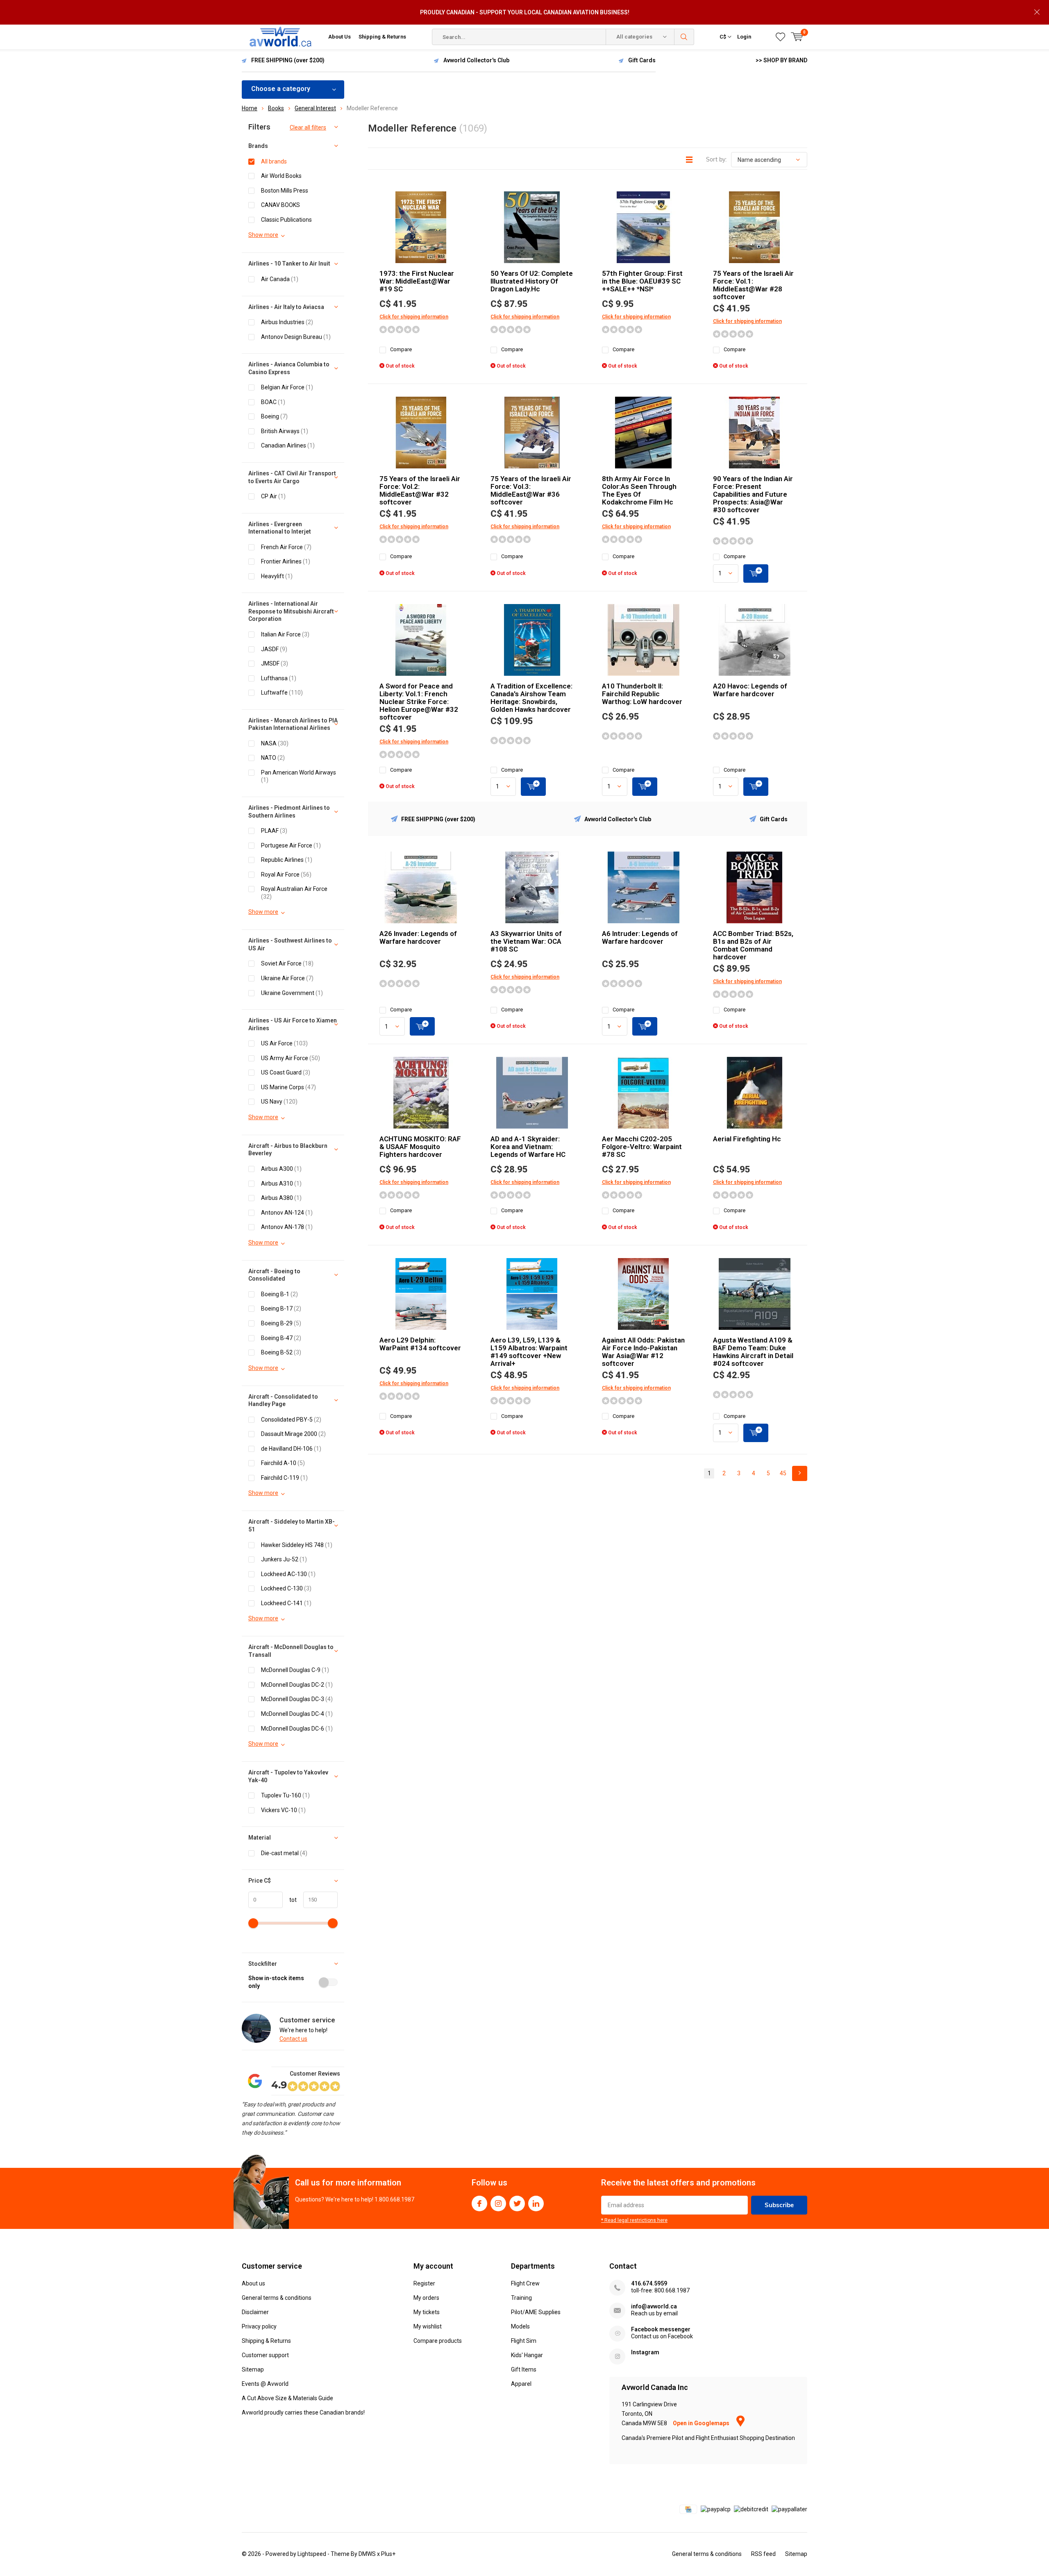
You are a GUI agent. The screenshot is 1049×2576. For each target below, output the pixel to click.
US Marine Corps (288, 1087)
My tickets (427, 2312)
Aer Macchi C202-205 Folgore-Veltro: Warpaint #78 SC (642, 1147)
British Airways (285, 431)
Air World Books (281, 176)
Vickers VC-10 (283, 1810)
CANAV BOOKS (280, 205)
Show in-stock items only (276, 1982)
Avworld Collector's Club (476, 60)
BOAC (273, 402)
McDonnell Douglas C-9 (295, 1670)
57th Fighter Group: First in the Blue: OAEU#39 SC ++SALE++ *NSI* (642, 281)
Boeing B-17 (281, 1308)
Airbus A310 (281, 1184)
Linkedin (536, 2203)
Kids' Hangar (527, 2355)
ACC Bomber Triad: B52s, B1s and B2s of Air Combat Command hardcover (753, 945)
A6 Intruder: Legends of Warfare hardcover (640, 937)
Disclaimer (255, 2312)
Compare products (438, 2341)
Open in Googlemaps (702, 2423)
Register (424, 2283)
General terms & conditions (277, 2298)
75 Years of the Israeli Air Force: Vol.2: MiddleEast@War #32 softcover (420, 490)
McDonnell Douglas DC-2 (297, 1685)
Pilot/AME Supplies (536, 2312)
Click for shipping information (414, 317)
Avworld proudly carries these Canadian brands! (303, 2412)
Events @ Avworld (265, 2384)
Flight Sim (524, 2341)
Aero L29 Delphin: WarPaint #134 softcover (420, 1344)
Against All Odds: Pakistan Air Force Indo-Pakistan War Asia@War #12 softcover (643, 1352)
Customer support (265, 2355)
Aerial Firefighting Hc (747, 1139)
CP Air (273, 496)
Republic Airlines (287, 860)
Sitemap (253, 2369)
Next (800, 1473)
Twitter (517, 2203)
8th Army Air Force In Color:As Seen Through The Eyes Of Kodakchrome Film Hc (639, 490)
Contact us (293, 2039)
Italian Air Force (285, 634)
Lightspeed (312, 2554)
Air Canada (280, 279)
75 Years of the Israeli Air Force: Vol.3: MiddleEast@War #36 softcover (531, 490)
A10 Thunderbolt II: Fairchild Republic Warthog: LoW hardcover (642, 694)
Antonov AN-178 (287, 1227)
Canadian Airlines (288, 445)
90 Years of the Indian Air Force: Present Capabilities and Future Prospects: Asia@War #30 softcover (753, 494)
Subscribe (779, 2205)
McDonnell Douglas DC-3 (297, 1699)
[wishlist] (780, 37)
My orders (426, 2298)
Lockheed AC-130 (288, 1574)
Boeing (274, 416)
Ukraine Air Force (287, 978)
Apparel (521, 2384)
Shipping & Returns (382, 37)
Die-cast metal (284, 1853)
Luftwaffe (282, 693)
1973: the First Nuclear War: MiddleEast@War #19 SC (417, 281)
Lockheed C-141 (286, 1603)
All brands (274, 161)
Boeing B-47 (281, 1338)
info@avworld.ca (654, 2306)
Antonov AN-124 (287, 1213)
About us (253, 2283)
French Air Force (286, 547)
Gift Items (524, 2369)
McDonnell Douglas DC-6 (297, 1729)
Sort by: (716, 159)
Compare (401, 349)
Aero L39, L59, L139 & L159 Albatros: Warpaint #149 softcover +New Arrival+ (529, 1352)
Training (521, 2298)
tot (290, 1900)
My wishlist (428, 2326)
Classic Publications (286, 220)
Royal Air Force (286, 875)
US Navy (279, 1102)
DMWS (367, 2554)
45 (783, 1473)
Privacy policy (259, 2326)
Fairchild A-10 (283, 1463)
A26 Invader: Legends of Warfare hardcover (418, 937)
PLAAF (274, 831)
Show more (263, 235)
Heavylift (277, 576)
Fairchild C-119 (284, 1478)
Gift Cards (642, 60)
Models (520, 2326)
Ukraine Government (292, 993)
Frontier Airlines (286, 561)
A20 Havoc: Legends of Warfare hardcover (750, 690)
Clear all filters (308, 127)
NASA (275, 743)
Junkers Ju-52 (284, 1559)
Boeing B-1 (279, 1294)
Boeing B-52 (281, 1352)
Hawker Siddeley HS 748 (297, 1545)
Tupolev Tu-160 (285, 1795)
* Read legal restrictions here (634, 2220)
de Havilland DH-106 (291, 1449)
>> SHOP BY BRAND (781, 60)
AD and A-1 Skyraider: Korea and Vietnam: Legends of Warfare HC (528, 1147)
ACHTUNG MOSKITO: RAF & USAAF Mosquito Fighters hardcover (420, 1147)
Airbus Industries (287, 322)
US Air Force (284, 1043)
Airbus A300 (281, 1169)
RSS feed (763, 2554)
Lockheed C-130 (286, 1588)
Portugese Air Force (291, 845)
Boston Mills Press (285, 191)
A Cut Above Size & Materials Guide (287, 2398)
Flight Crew (525, 2283)
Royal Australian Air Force (294, 893)
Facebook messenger (661, 2329)
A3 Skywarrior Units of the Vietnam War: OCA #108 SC (526, 941)
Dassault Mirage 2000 (293, 1434)
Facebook (479, 2203)
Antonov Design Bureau (296, 337)
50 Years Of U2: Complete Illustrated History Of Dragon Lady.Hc (532, 281)
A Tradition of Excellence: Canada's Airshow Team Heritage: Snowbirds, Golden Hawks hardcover (531, 698)
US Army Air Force (291, 1058)
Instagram (498, 2203)
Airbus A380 (281, 1198)
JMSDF (275, 663)
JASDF (274, 649)
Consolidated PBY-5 (291, 1420)
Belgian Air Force (287, 387)
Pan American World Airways (299, 776)
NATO (273, 758)
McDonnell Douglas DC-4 (297, 1714)
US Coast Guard (286, 1072)
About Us (339, 37)
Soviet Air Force (287, 963)
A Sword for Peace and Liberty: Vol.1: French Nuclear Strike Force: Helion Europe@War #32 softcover (419, 702)
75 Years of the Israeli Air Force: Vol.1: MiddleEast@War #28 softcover (753, 285)
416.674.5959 (649, 2283)
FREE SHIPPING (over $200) (288, 60)
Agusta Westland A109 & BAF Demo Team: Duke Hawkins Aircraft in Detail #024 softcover (753, 1352)
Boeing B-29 (281, 1323)
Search (684, 37)
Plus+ (388, 2554)
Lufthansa (279, 678)
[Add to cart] (756, 574)
